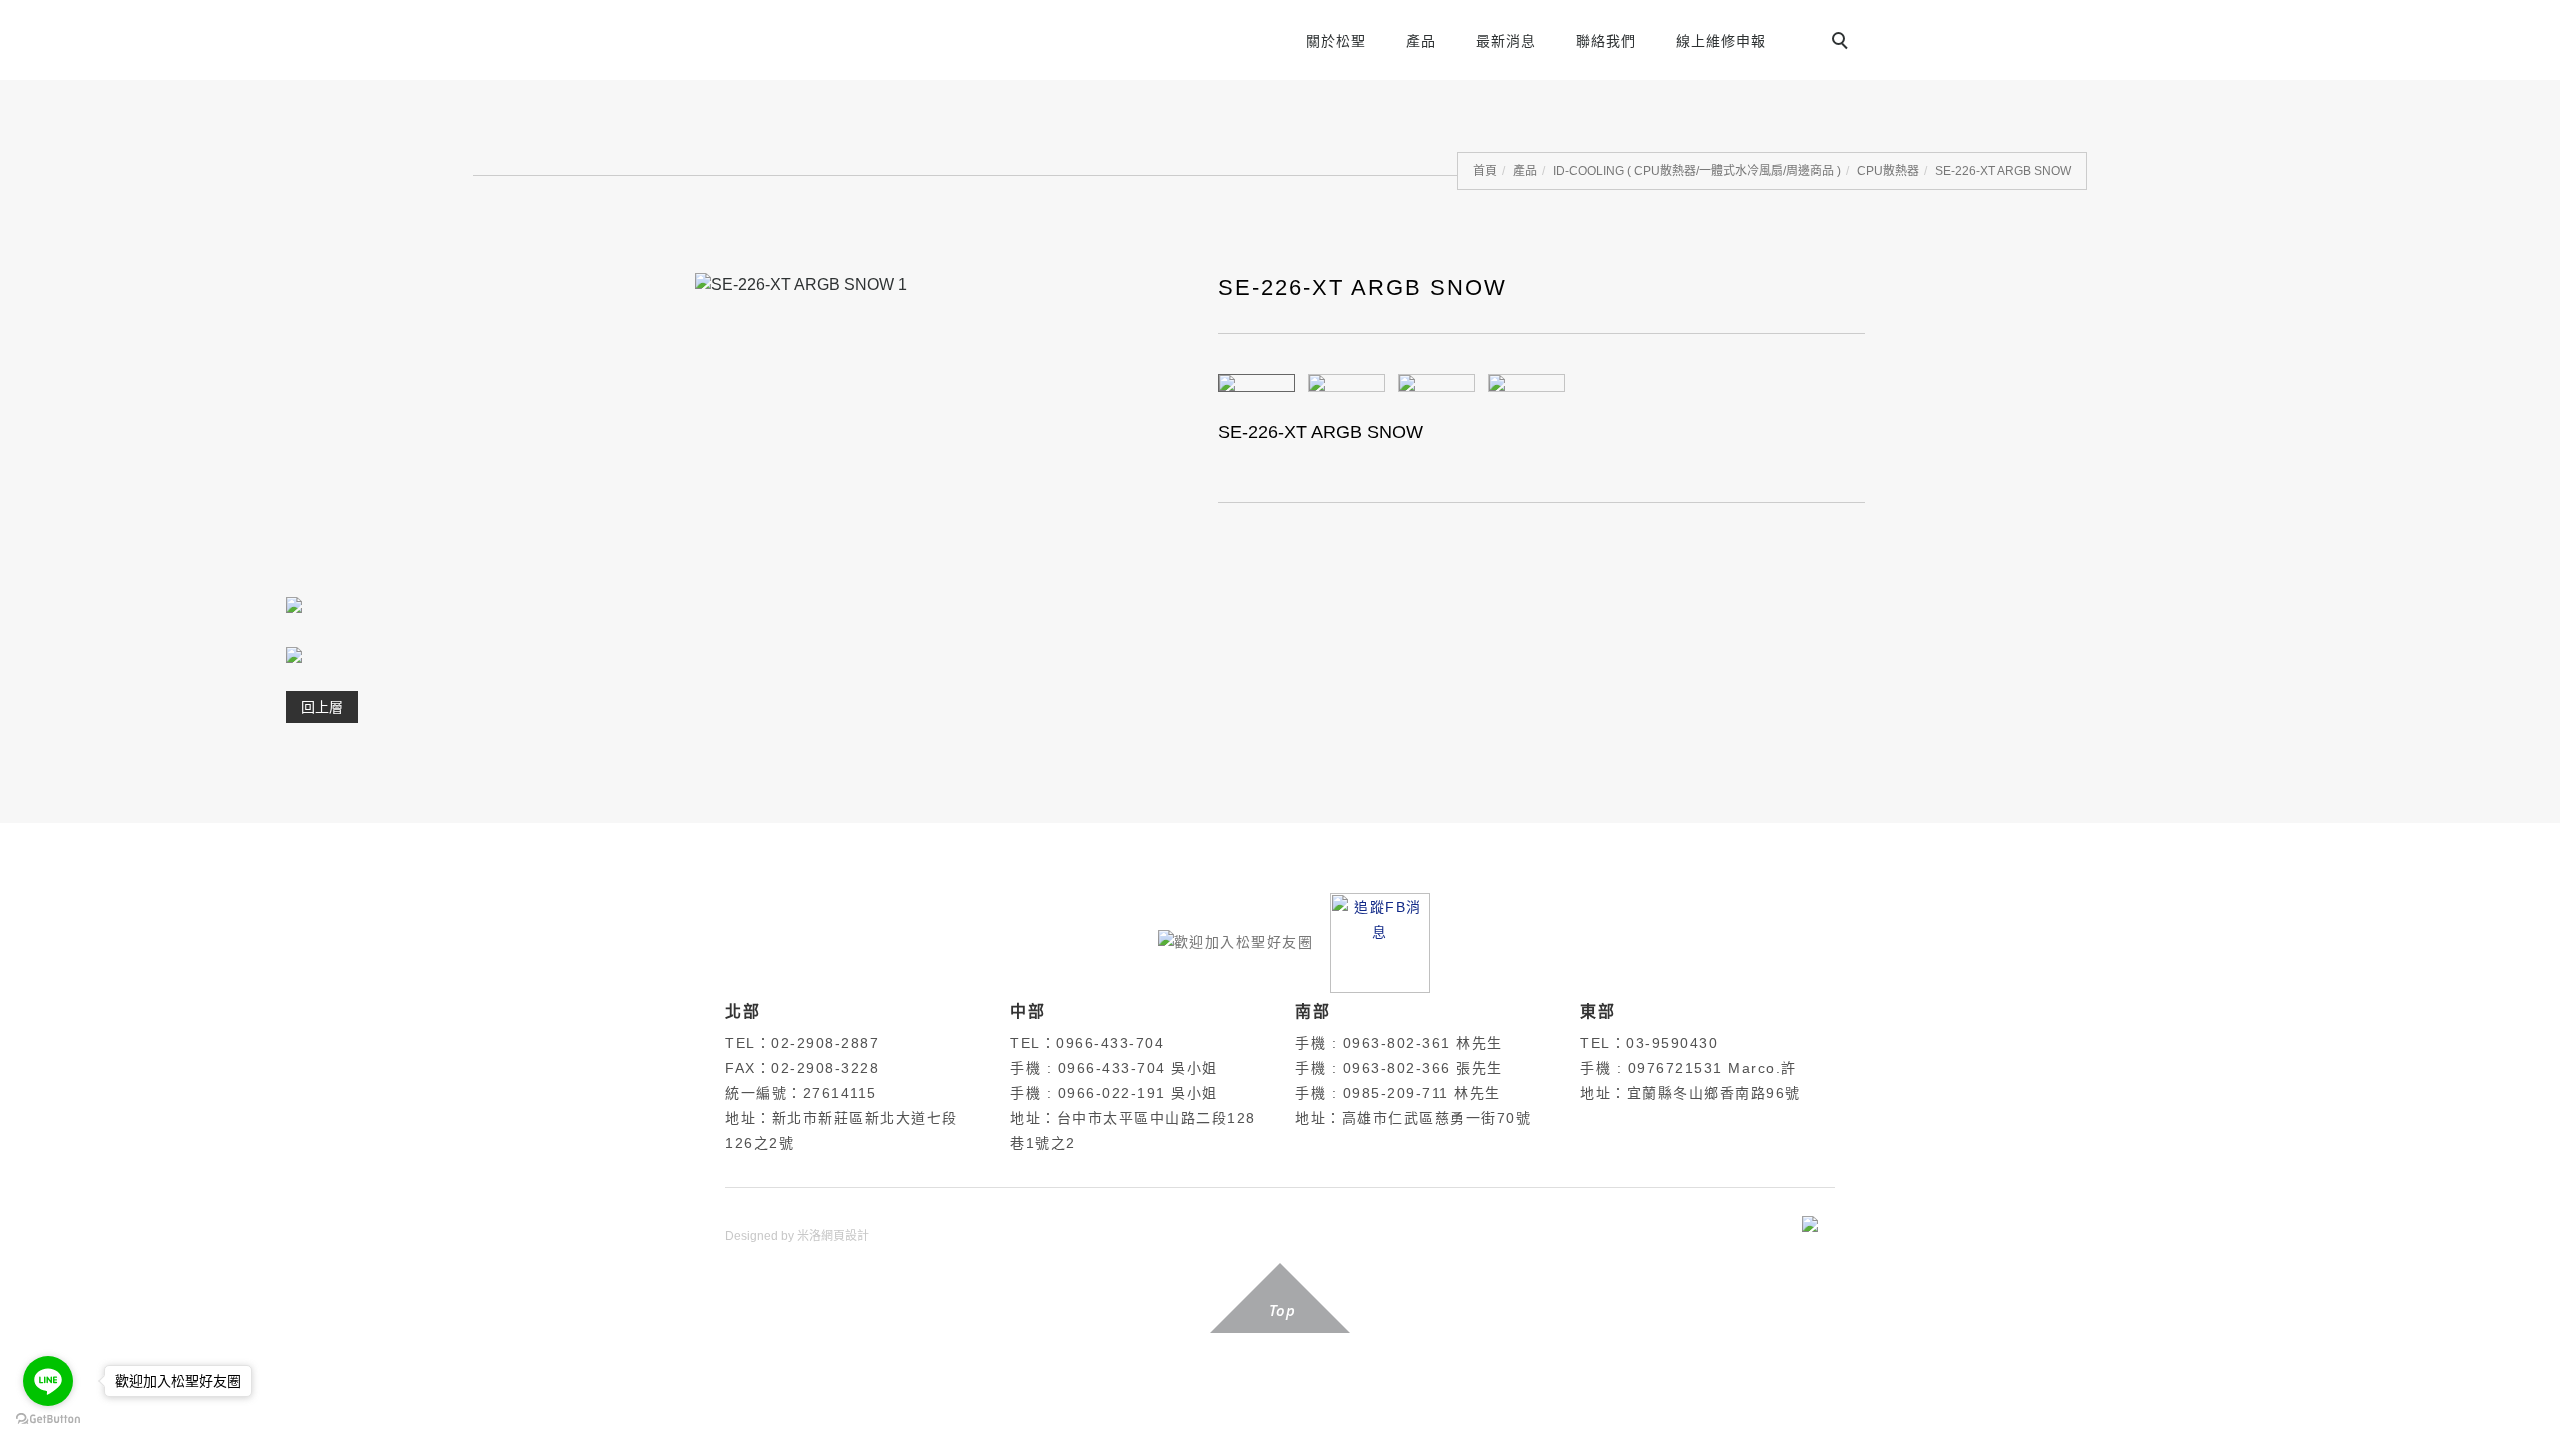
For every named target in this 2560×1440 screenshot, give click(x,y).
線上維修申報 (1721, 41)
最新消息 (1506, 41)
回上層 (322, 707)
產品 (1421, 41)
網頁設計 (845, 1236)
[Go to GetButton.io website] (48, 1419)
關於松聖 (1336, 41)
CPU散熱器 (1888, 171)
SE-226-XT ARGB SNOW (2003, 171)
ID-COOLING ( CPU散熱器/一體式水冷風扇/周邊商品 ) (1697, 171)
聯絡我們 (1606, 41)
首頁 (1485, 171)
